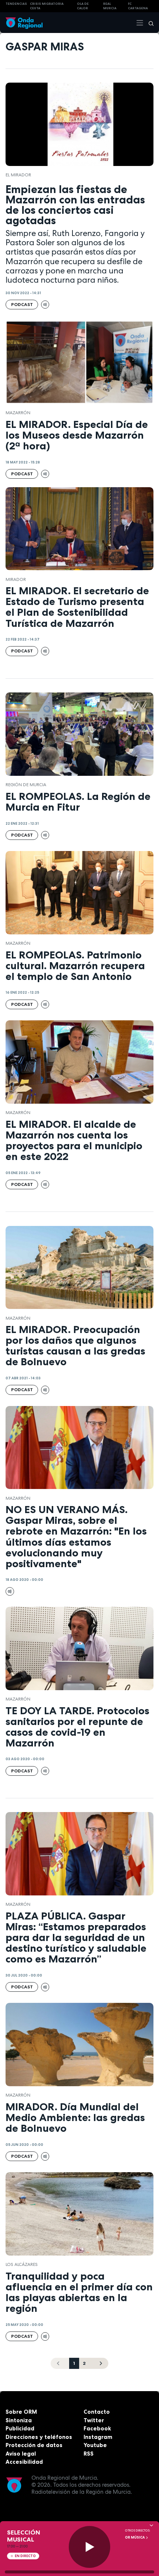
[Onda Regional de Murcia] (24, 22)
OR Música (135, 2537)
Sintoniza (19, 2420)
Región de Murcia (26, 785)
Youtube (95, 2445)
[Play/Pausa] (90, 2547)
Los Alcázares (22, 2264)
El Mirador (18, 175)
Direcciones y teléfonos (39, 2437)
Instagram (98, 2437)
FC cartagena (138, 6)
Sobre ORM (21, 2412)
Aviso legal (21, 2454)
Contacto (97, 2412)
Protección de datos (34, 2445)
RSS (89, 2454)
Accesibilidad (24, 2462)
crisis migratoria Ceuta (47, 6)
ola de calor (83, 6)
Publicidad (20, 2428)
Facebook (97, 2428)
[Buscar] (149, 23)
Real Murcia (110, 6)
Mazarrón (18, 413)
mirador (16, 579)
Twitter (94, 2420)
